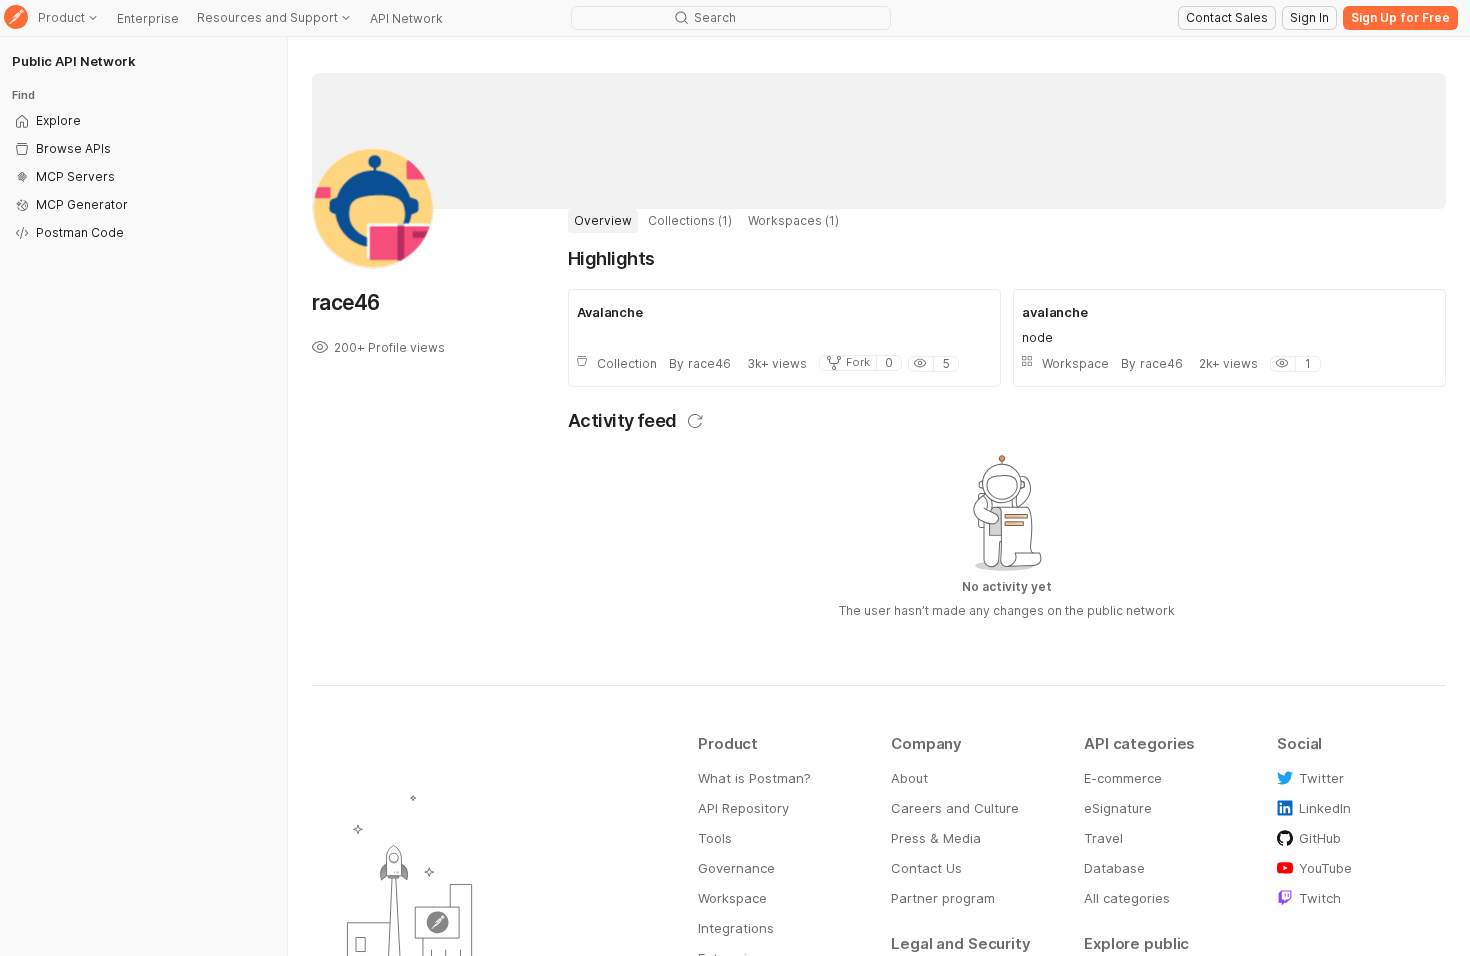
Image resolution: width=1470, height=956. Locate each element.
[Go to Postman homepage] (16, 18)
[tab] (603, 221)
